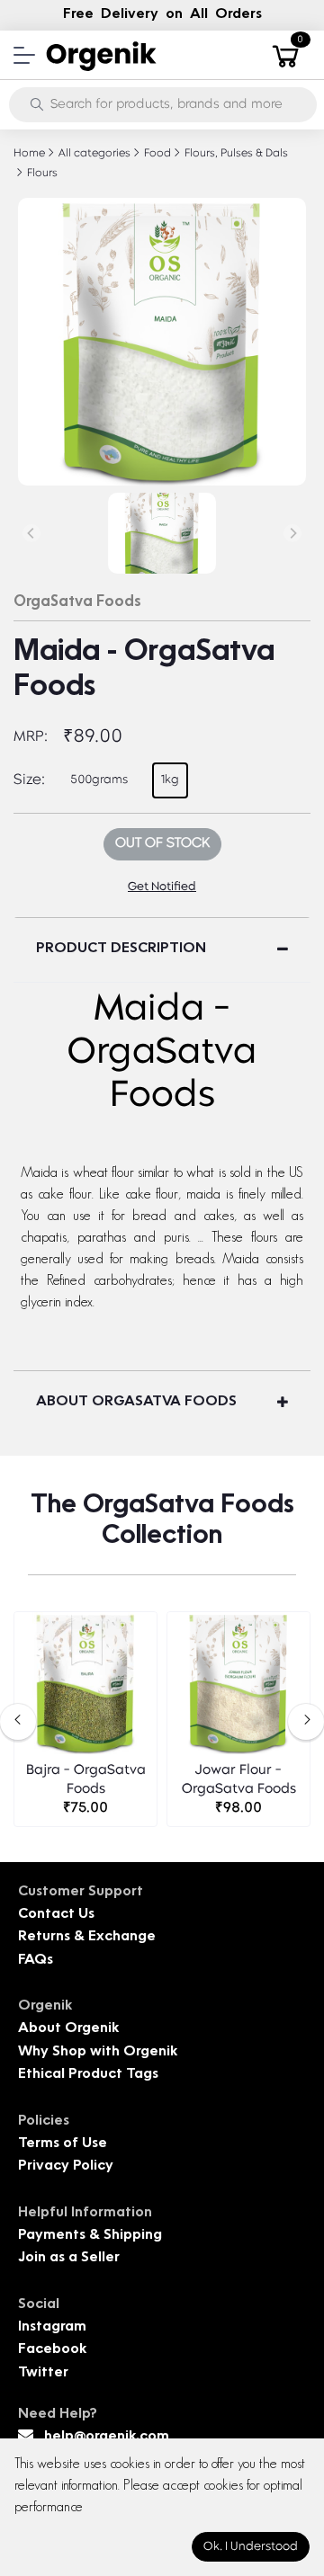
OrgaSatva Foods (77, 602)
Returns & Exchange (87, 1937)
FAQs (36, 1961)
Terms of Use (63, 2144)
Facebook (52, 2350)
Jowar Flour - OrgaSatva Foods (239, 1780)
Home (29, 154)
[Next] (292, 533)
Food (156, 154)
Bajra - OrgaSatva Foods (86, 1780)
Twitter (43, 2373)
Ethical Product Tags (88, 2075)
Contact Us (56, 1915)
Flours (41, 174)
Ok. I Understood (251, 2547)
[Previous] (31, 533)
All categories (93, 154)
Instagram (52, 2327)
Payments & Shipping (90, 2236)
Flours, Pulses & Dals (235, 154)
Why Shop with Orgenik (98, 2052)
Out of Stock (162, 844)
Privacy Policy (66, 2166)
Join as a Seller (69, 2258)
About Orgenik (68, 2029)
